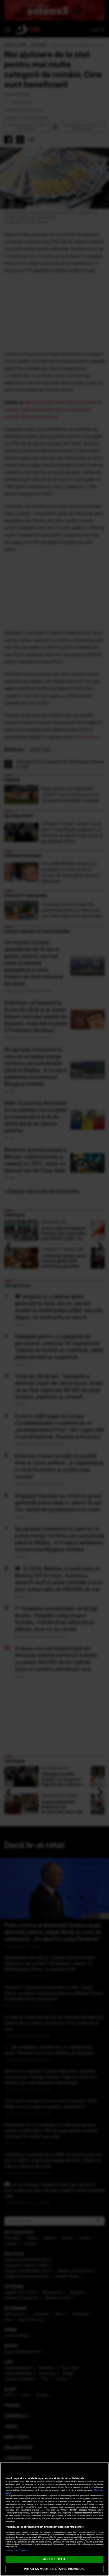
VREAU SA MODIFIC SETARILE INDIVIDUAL (54, 2569)
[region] (54, 2519)
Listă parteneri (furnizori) (17, 2550)
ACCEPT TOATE (54, 2559)
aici (42, 2510)
